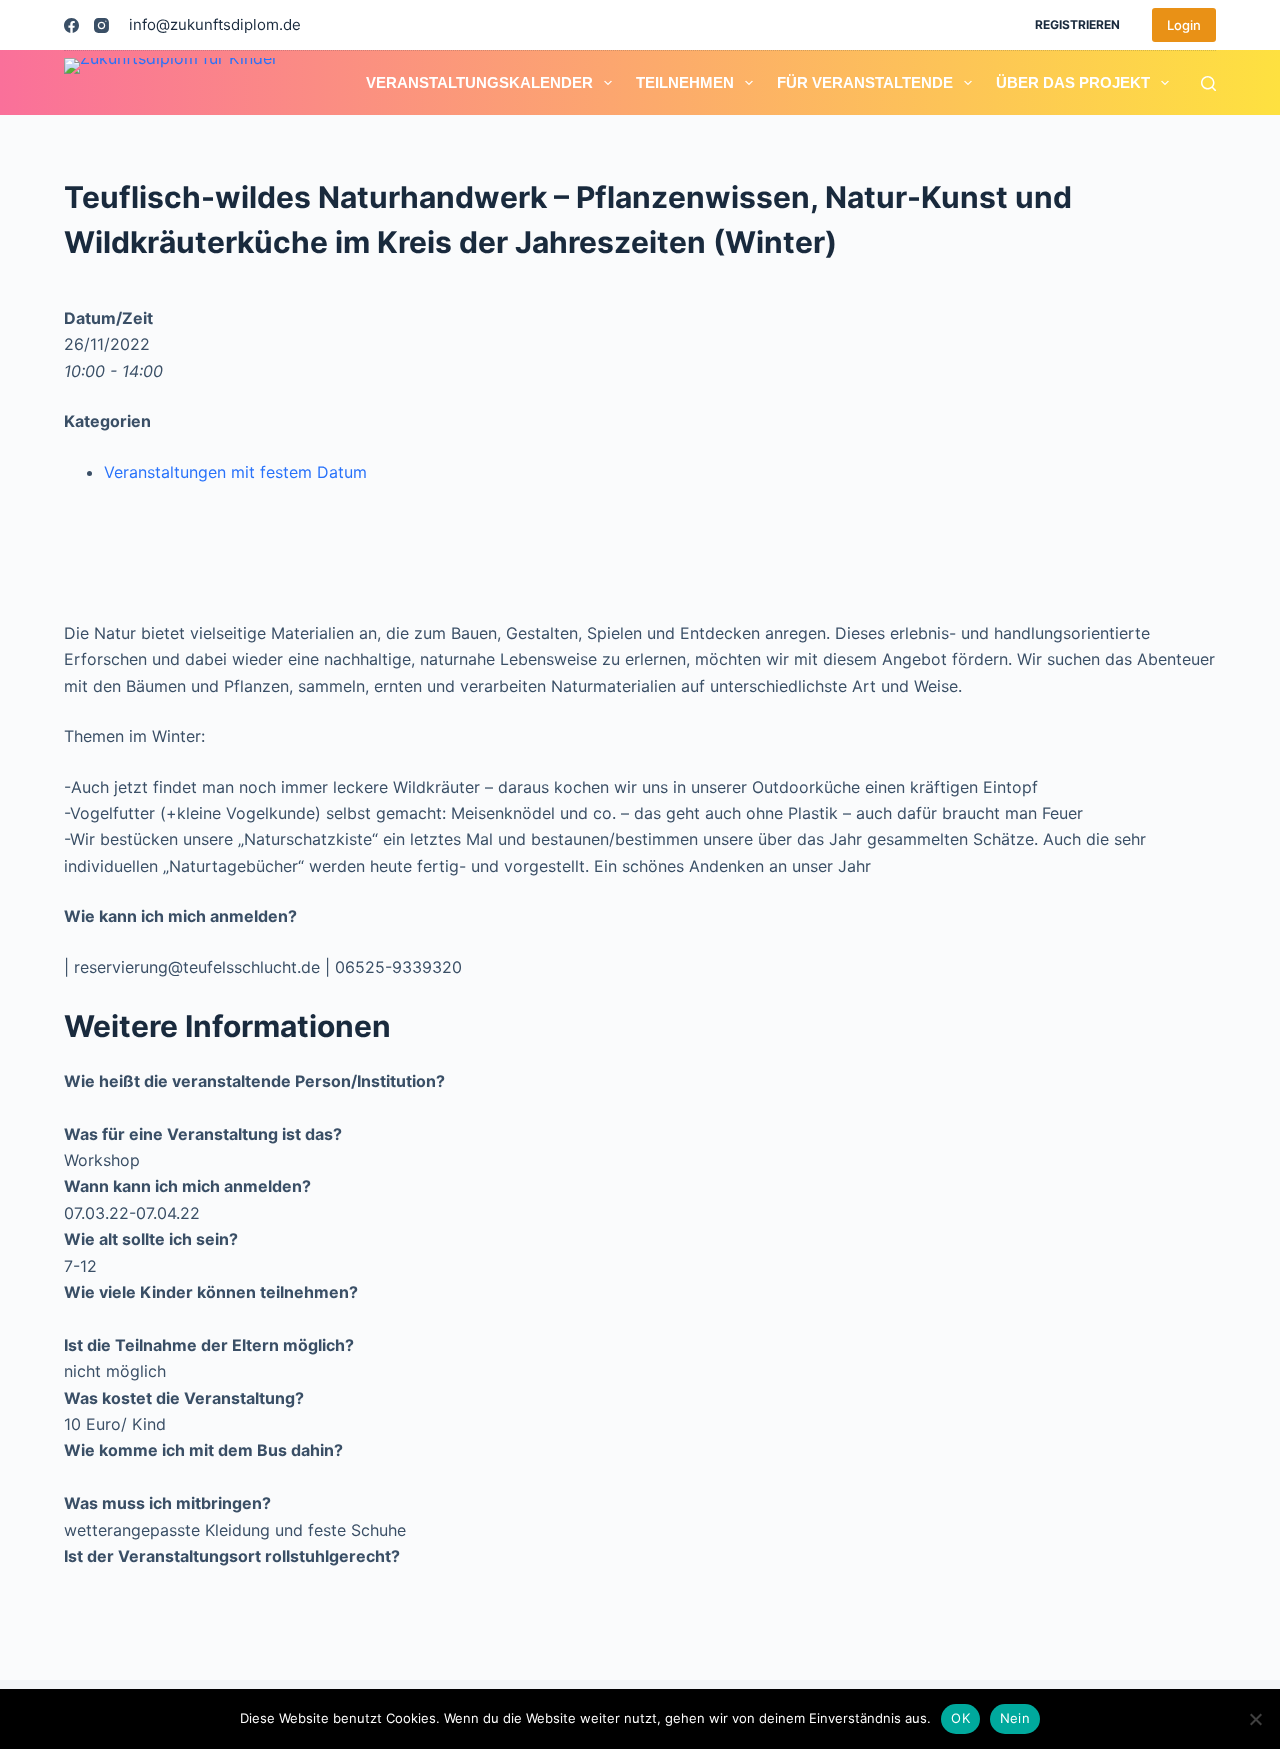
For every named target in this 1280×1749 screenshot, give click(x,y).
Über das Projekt (1073, 82)
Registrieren (1077, 24)
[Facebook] (71, 25)
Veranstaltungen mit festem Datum (235, 472)
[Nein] (1255, 1719)
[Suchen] (1208, 83)
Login (1184, 25)
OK (960, 1718)
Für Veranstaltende (865, 82)
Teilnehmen (685, 82)
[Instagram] (101, 25)
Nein (1015, 1718)
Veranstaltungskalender (479, 82)
